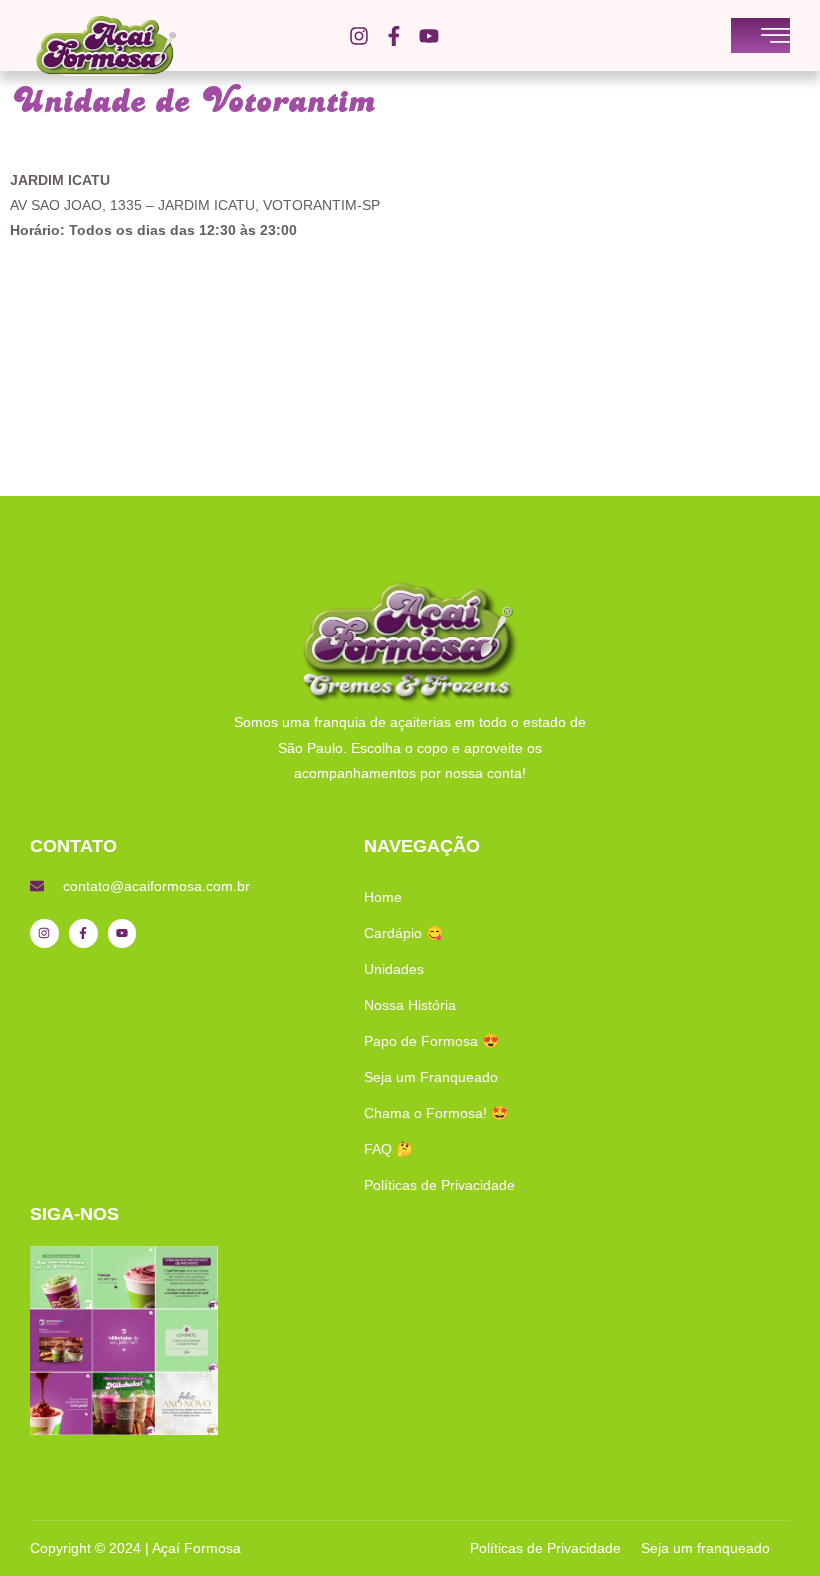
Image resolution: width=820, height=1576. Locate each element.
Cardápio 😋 (403, 933)
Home (383, 897)
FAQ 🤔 (388, 1149)
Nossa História (410, 1005)
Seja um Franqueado (431, 1077)
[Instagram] (359, 36)
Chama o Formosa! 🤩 (436, 1113)
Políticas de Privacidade (439, 1185)
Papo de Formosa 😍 (431, 1041)
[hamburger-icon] (775, 37)
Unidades (394, 969)
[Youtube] (429, 36)
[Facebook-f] (394, 36)
